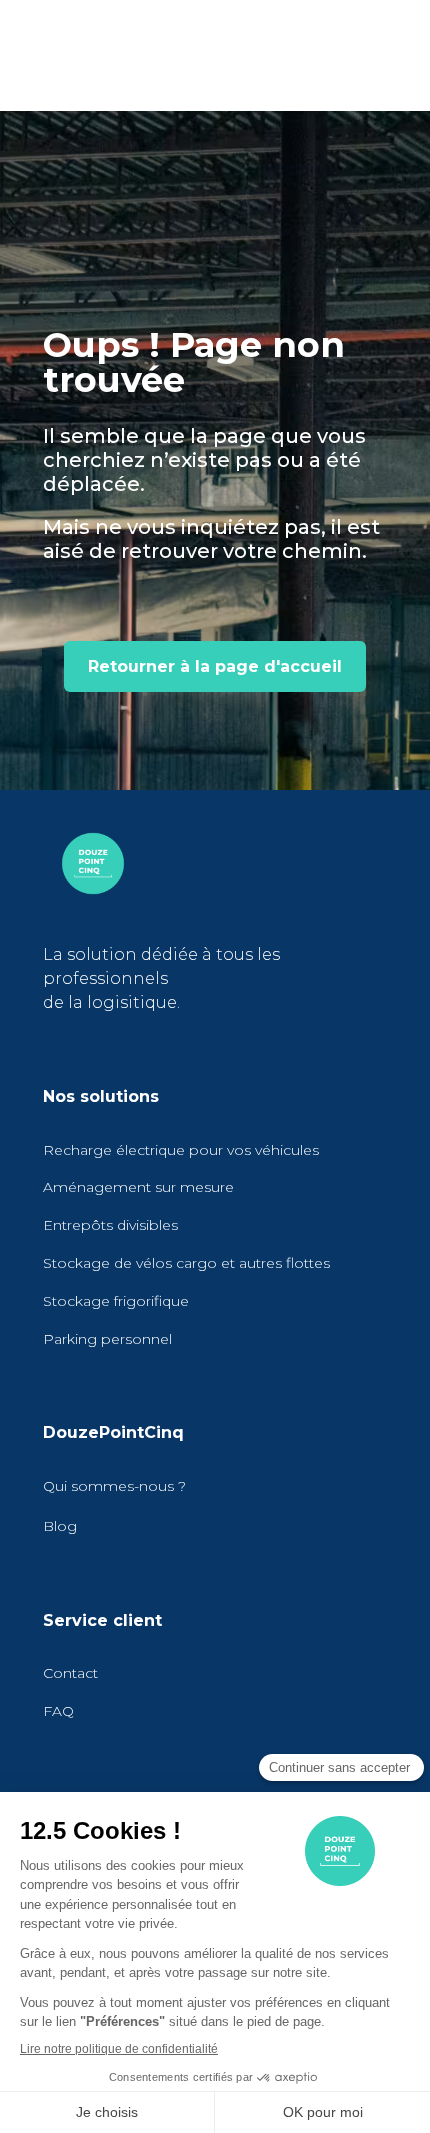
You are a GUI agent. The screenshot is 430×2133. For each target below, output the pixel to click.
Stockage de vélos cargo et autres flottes (186, 1263)
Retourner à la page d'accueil (215, 666)
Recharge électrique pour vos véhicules (181, 1150)
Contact (70, 1673)
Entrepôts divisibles (110, 1225)
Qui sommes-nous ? (114, 1486)
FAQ (58, 1711)
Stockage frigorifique (116, 1301)
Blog (60, 1526)
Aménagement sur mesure (138, 1187)
